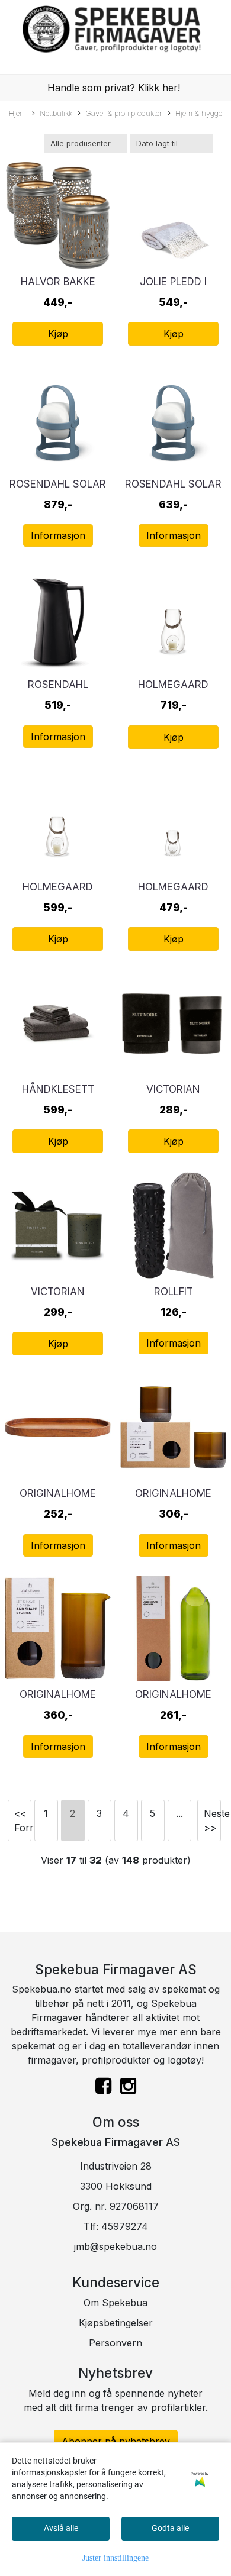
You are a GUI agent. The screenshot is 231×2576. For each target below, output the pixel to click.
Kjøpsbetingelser (116, 2323)
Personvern (115, 2343)
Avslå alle (61, 2528)
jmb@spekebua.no (115, 2246)
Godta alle (170, 2528)
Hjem (17, 113)
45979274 (125, 2226)
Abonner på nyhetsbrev (116, 2441)
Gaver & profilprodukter (123, 113)
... (179, 1813)
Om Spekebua (115, 2303)
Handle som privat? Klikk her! (114, 88)
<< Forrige (23, 1820)
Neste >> (212, 1820)
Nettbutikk (56, 113)
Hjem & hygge (199, 113)
